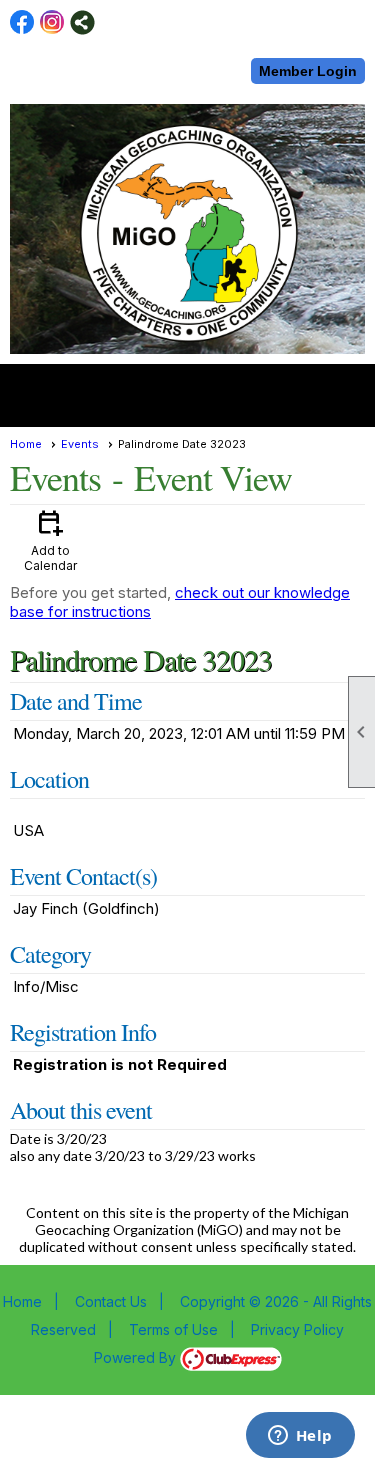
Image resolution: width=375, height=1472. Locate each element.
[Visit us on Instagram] (52, 22)
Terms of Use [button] (173, 1329)
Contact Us (111, 1301)
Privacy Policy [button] (297, 1329)
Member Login (308, 71)
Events (80, 444)
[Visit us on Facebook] (22, 22)
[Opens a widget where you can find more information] (300, 1437)
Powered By (137, 1357)
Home (26, 444)
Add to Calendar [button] (50, 539)
